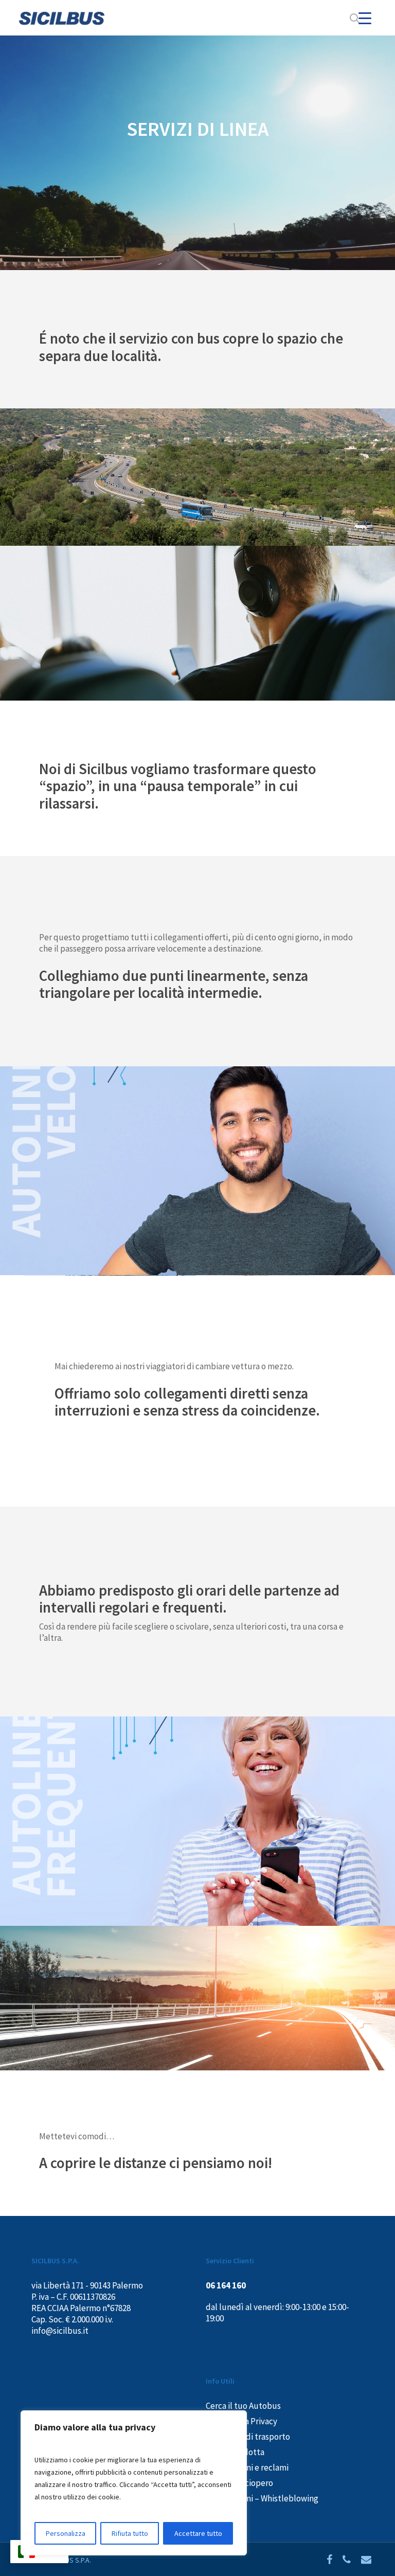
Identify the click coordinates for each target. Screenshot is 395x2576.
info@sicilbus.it (60, 2331)
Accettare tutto (198, 2533)
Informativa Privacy (241, 2421)
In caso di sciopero (239, 2483)
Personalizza (66, 2533)
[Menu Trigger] (365, 18)
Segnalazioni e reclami (247, 2467)
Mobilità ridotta (235, 2452)
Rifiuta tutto (130, 2533)
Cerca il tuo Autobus (243, 2406)
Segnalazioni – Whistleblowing (262, 2498)
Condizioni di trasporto (248, 2437)
